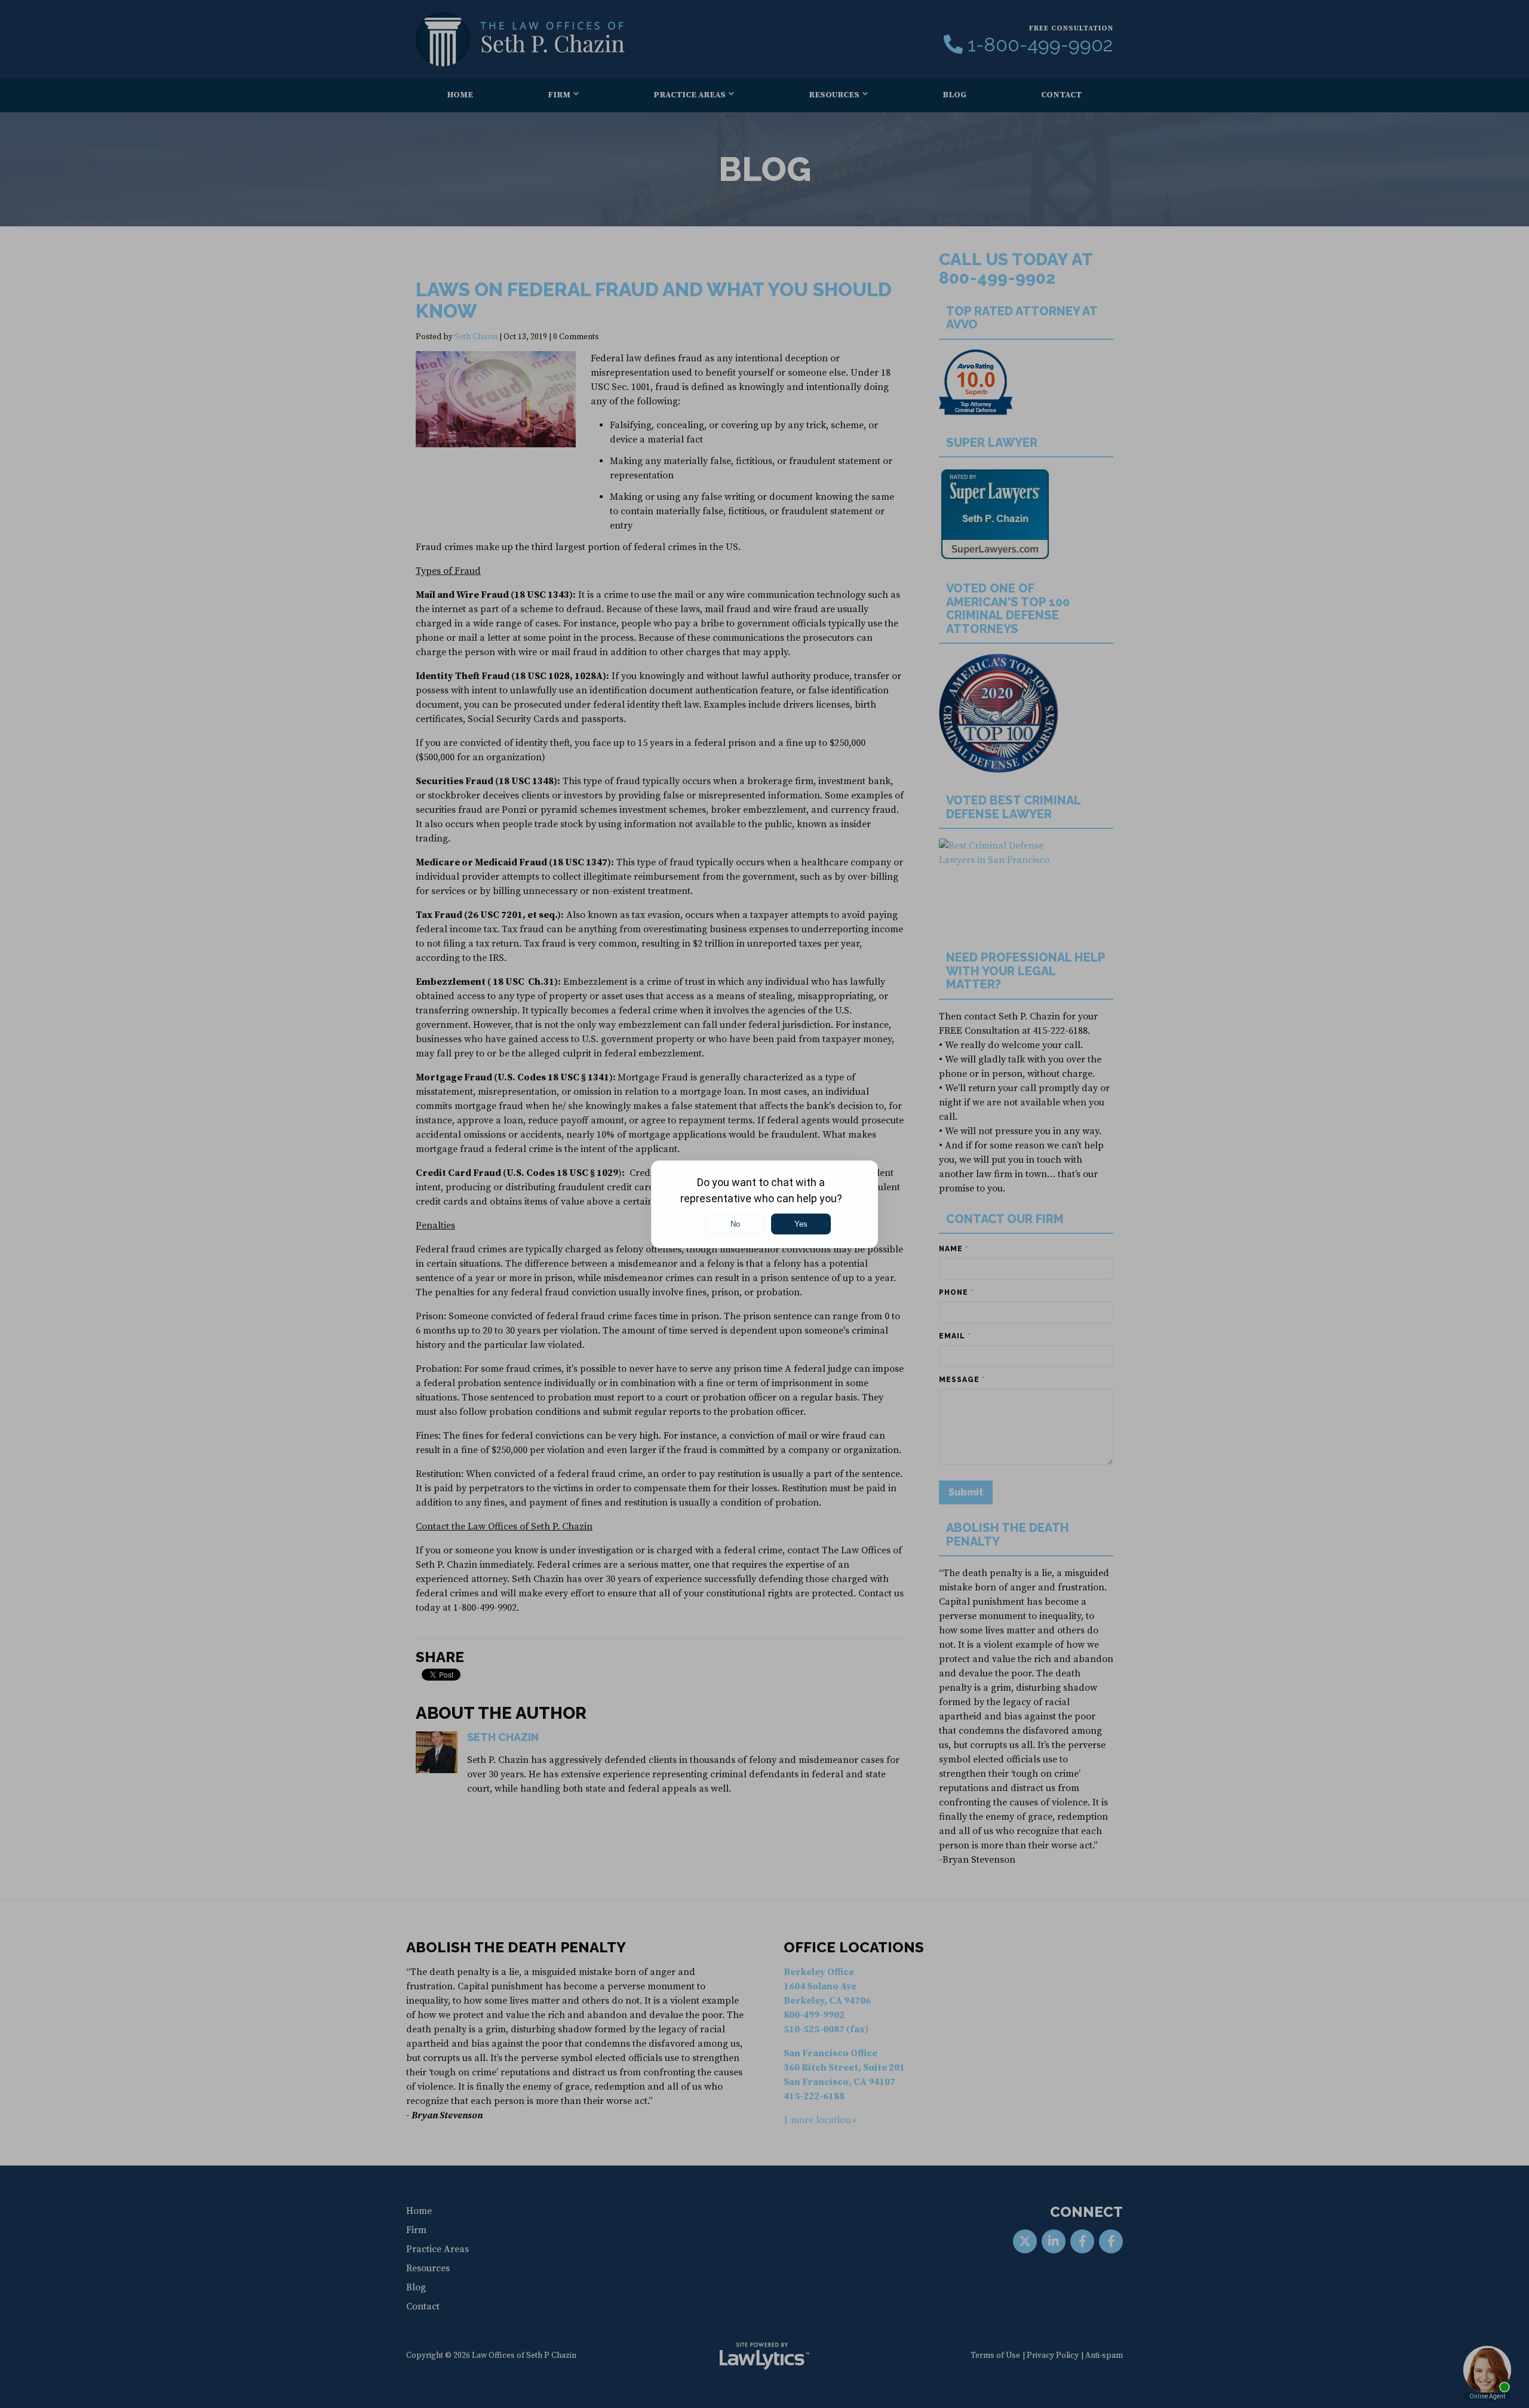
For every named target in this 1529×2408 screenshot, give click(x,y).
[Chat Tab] (764, 1204)
